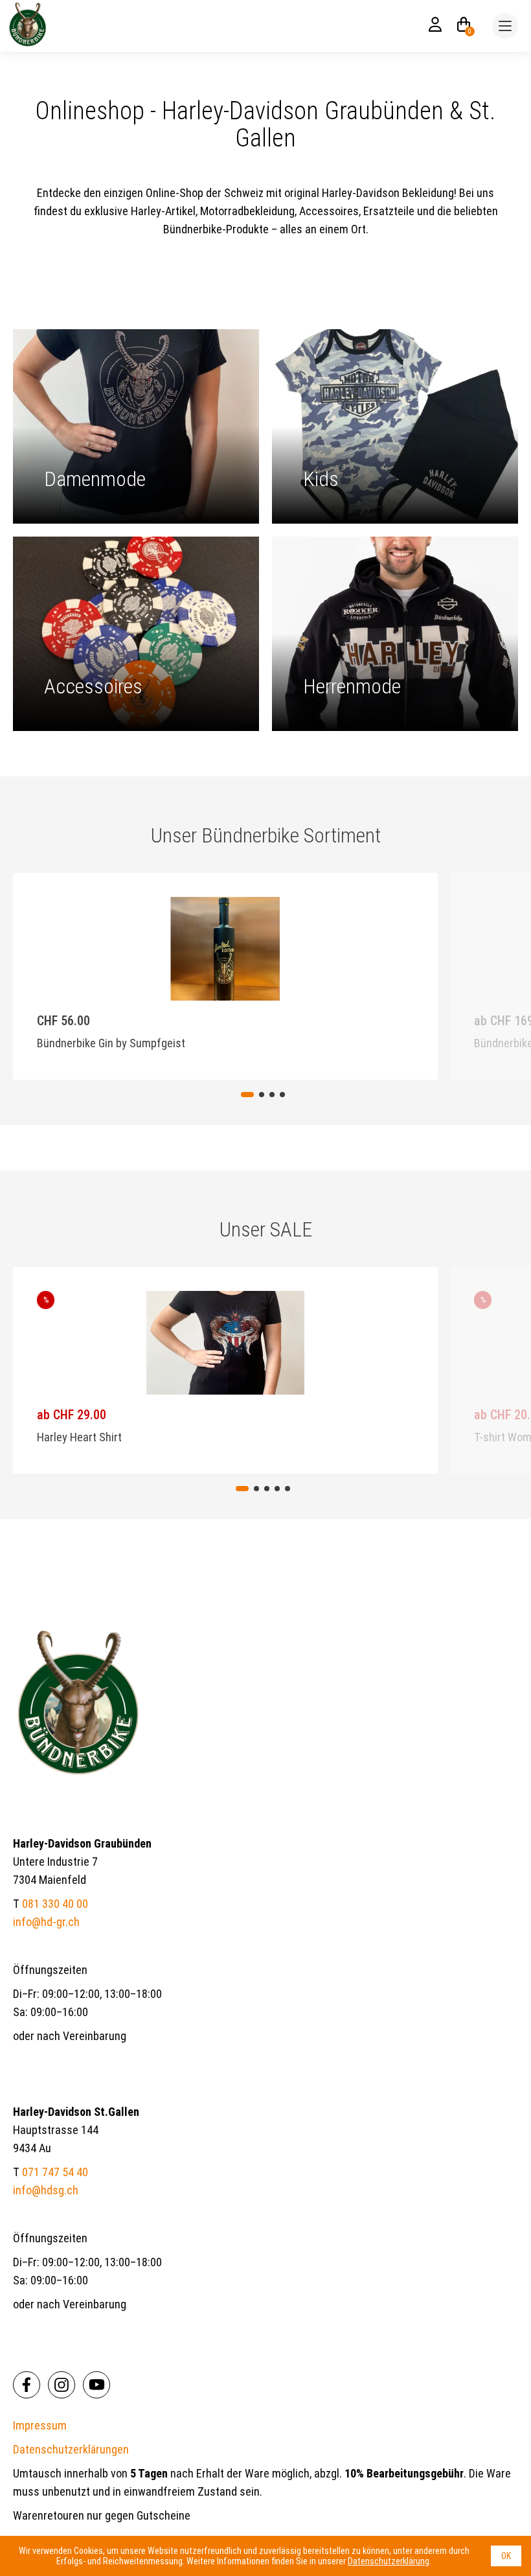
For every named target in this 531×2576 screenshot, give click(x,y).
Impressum (40, 2425)
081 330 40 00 (55, 1904)
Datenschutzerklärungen (71, 2449)
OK (506, 2556)
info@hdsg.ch (46, 2190)
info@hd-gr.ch (46, 1922)
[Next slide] (419, 974)
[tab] (247, 1095)
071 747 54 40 (55, 2172)
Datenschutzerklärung (389, 2561)
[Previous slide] (112, 974)
